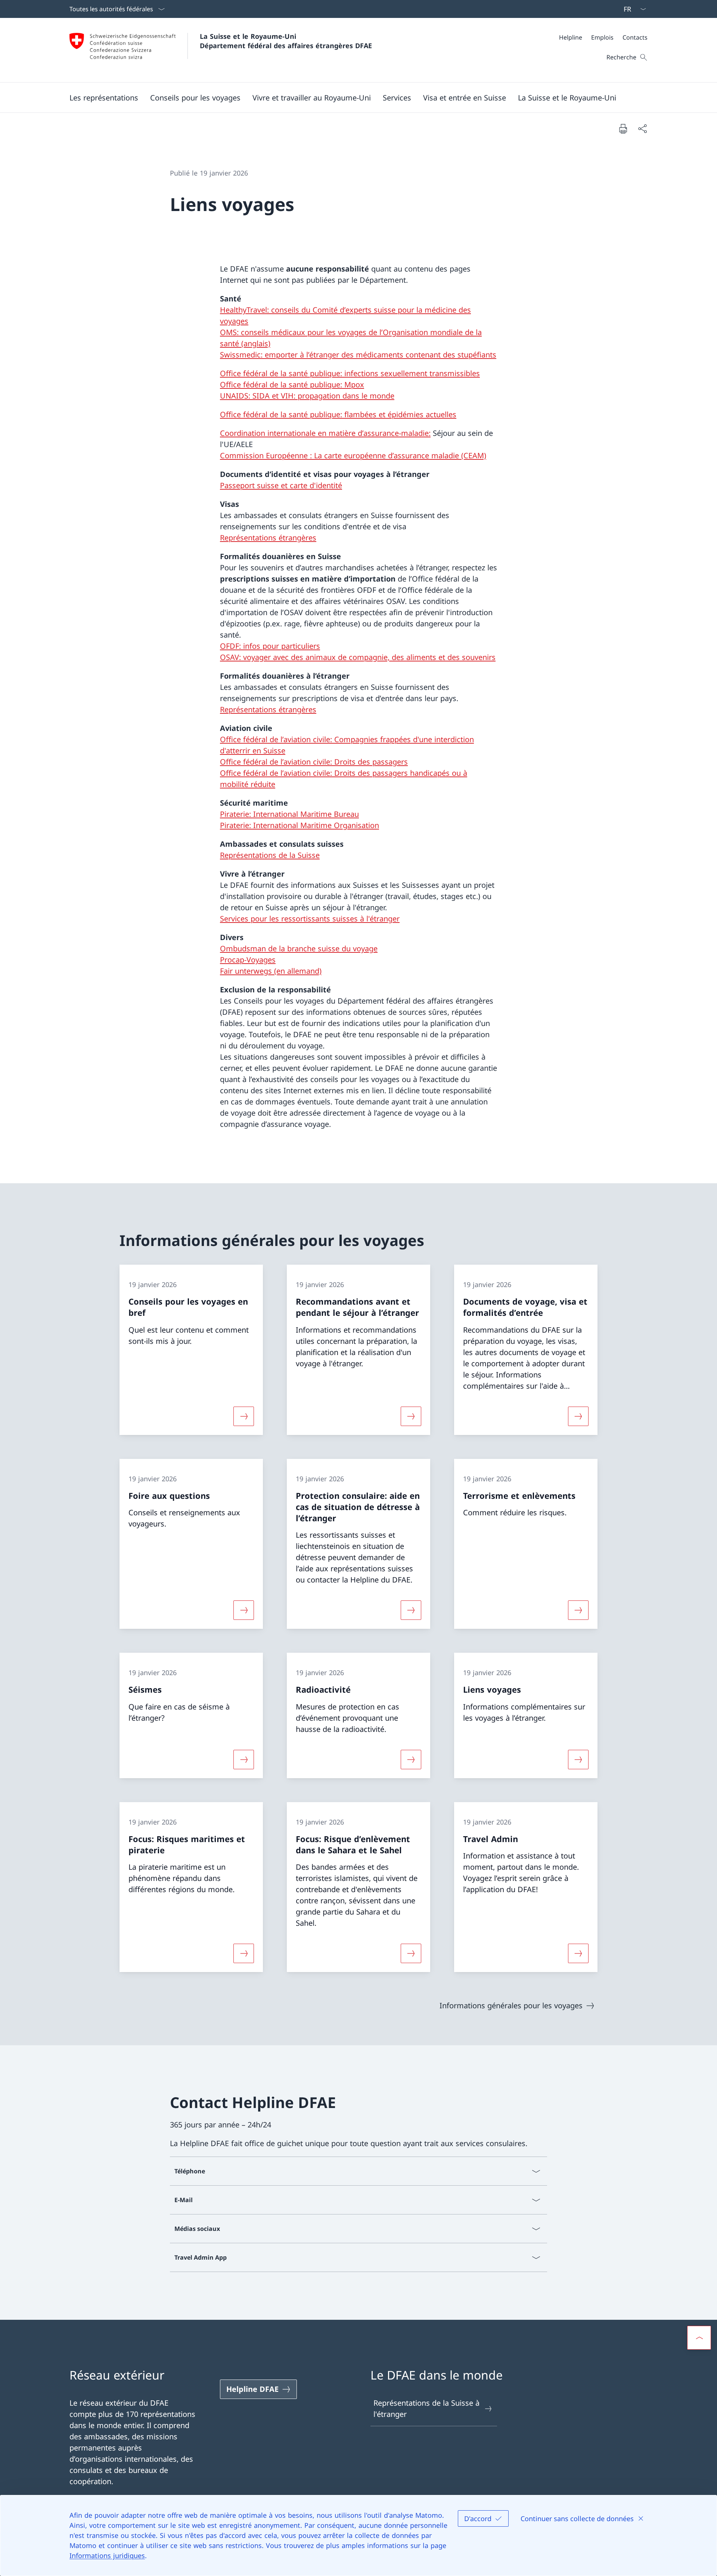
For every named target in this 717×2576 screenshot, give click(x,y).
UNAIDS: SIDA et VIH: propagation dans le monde (307, 396)
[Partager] (642, 128)
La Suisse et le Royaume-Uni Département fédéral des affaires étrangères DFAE (286, 41)
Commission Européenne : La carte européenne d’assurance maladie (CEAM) (353, 455)
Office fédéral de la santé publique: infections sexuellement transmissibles (350, 373)
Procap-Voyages (248, 960)
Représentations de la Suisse (270, 855)
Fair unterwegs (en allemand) (271, 971)
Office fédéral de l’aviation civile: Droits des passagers (314, 762)
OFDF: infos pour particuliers (270, 646)
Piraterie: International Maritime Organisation (299, 825)
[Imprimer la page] (623, 128)
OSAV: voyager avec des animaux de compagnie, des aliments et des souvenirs (358, 657)
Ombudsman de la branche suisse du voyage (299, 948)
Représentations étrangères (268, 538)
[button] (104, 97)
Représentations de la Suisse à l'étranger (426, 2408)
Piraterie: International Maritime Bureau (289, 814)
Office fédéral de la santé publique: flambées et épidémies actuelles (338, 414)
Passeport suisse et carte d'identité (281, 485)
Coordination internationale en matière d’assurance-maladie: (325, 433)
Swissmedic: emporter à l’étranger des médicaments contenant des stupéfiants (358, 355)
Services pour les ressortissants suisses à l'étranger (310, 919)
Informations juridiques (107, 2555)
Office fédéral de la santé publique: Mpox (292, 385)
